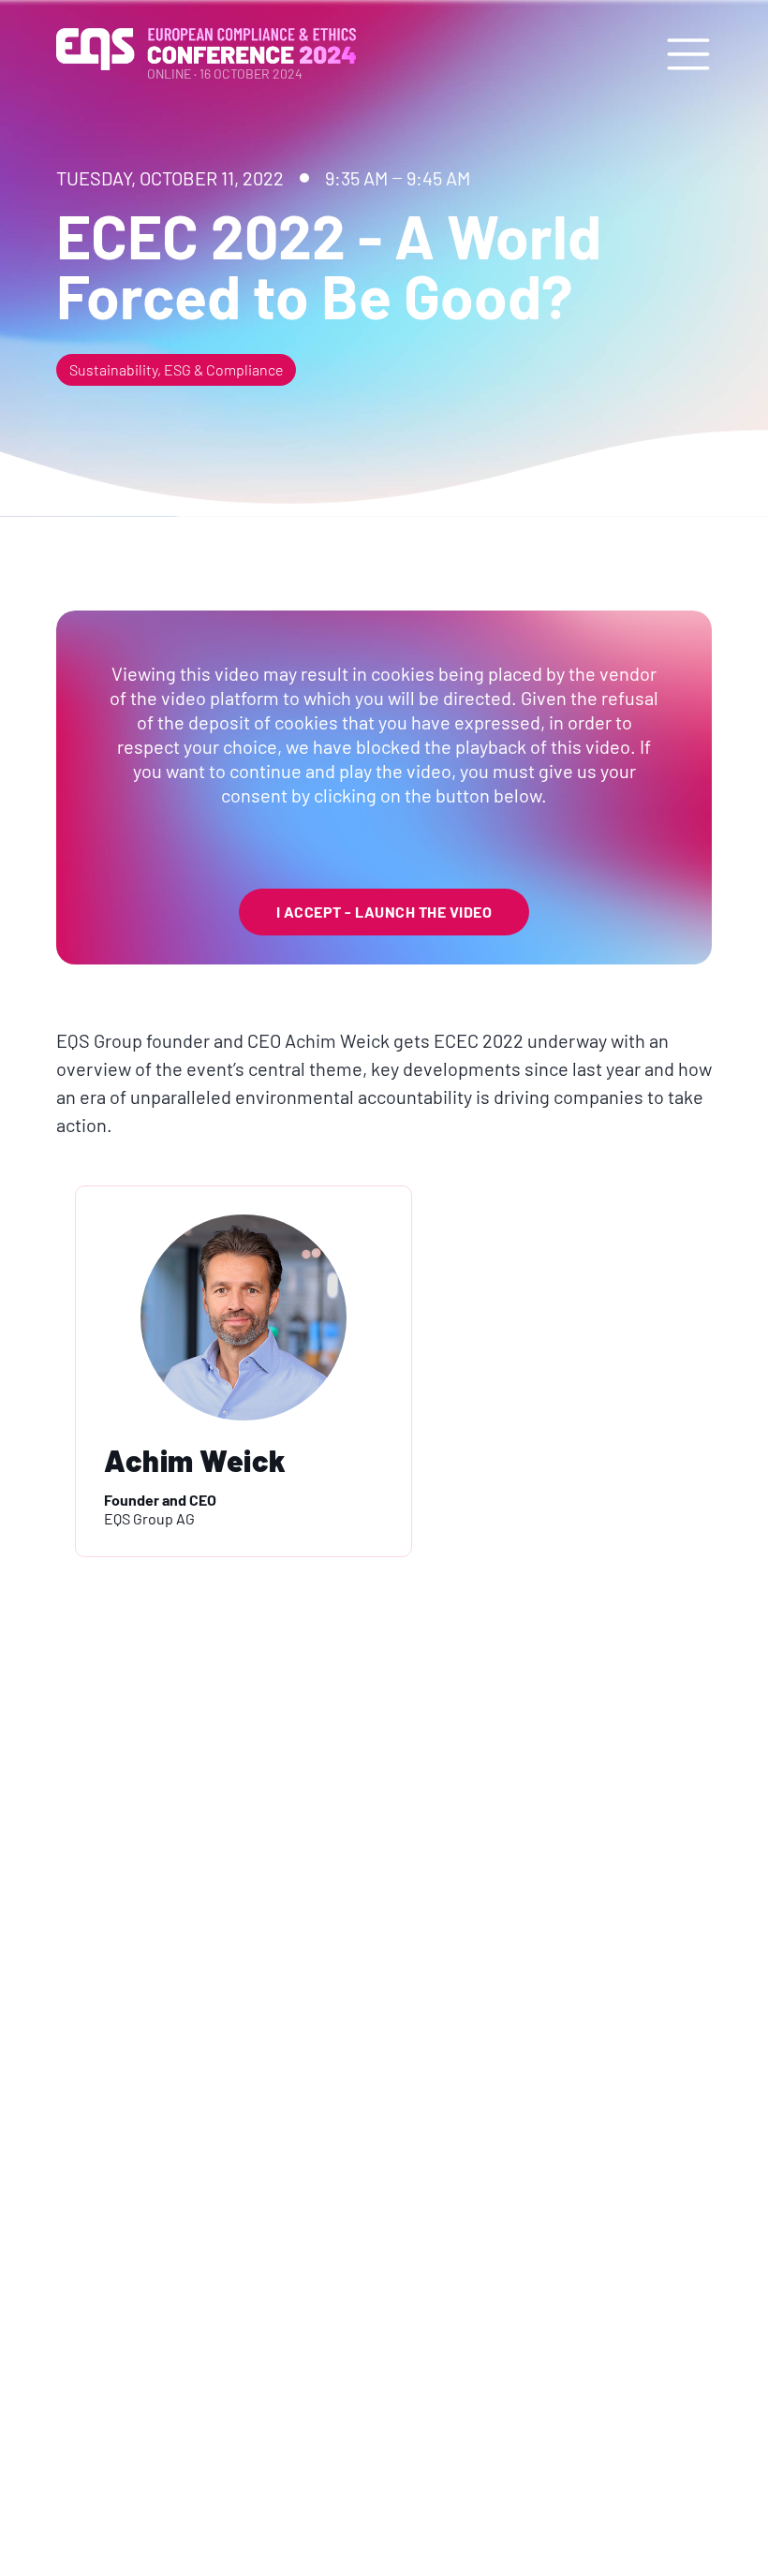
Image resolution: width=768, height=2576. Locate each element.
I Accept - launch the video (384, 912)
